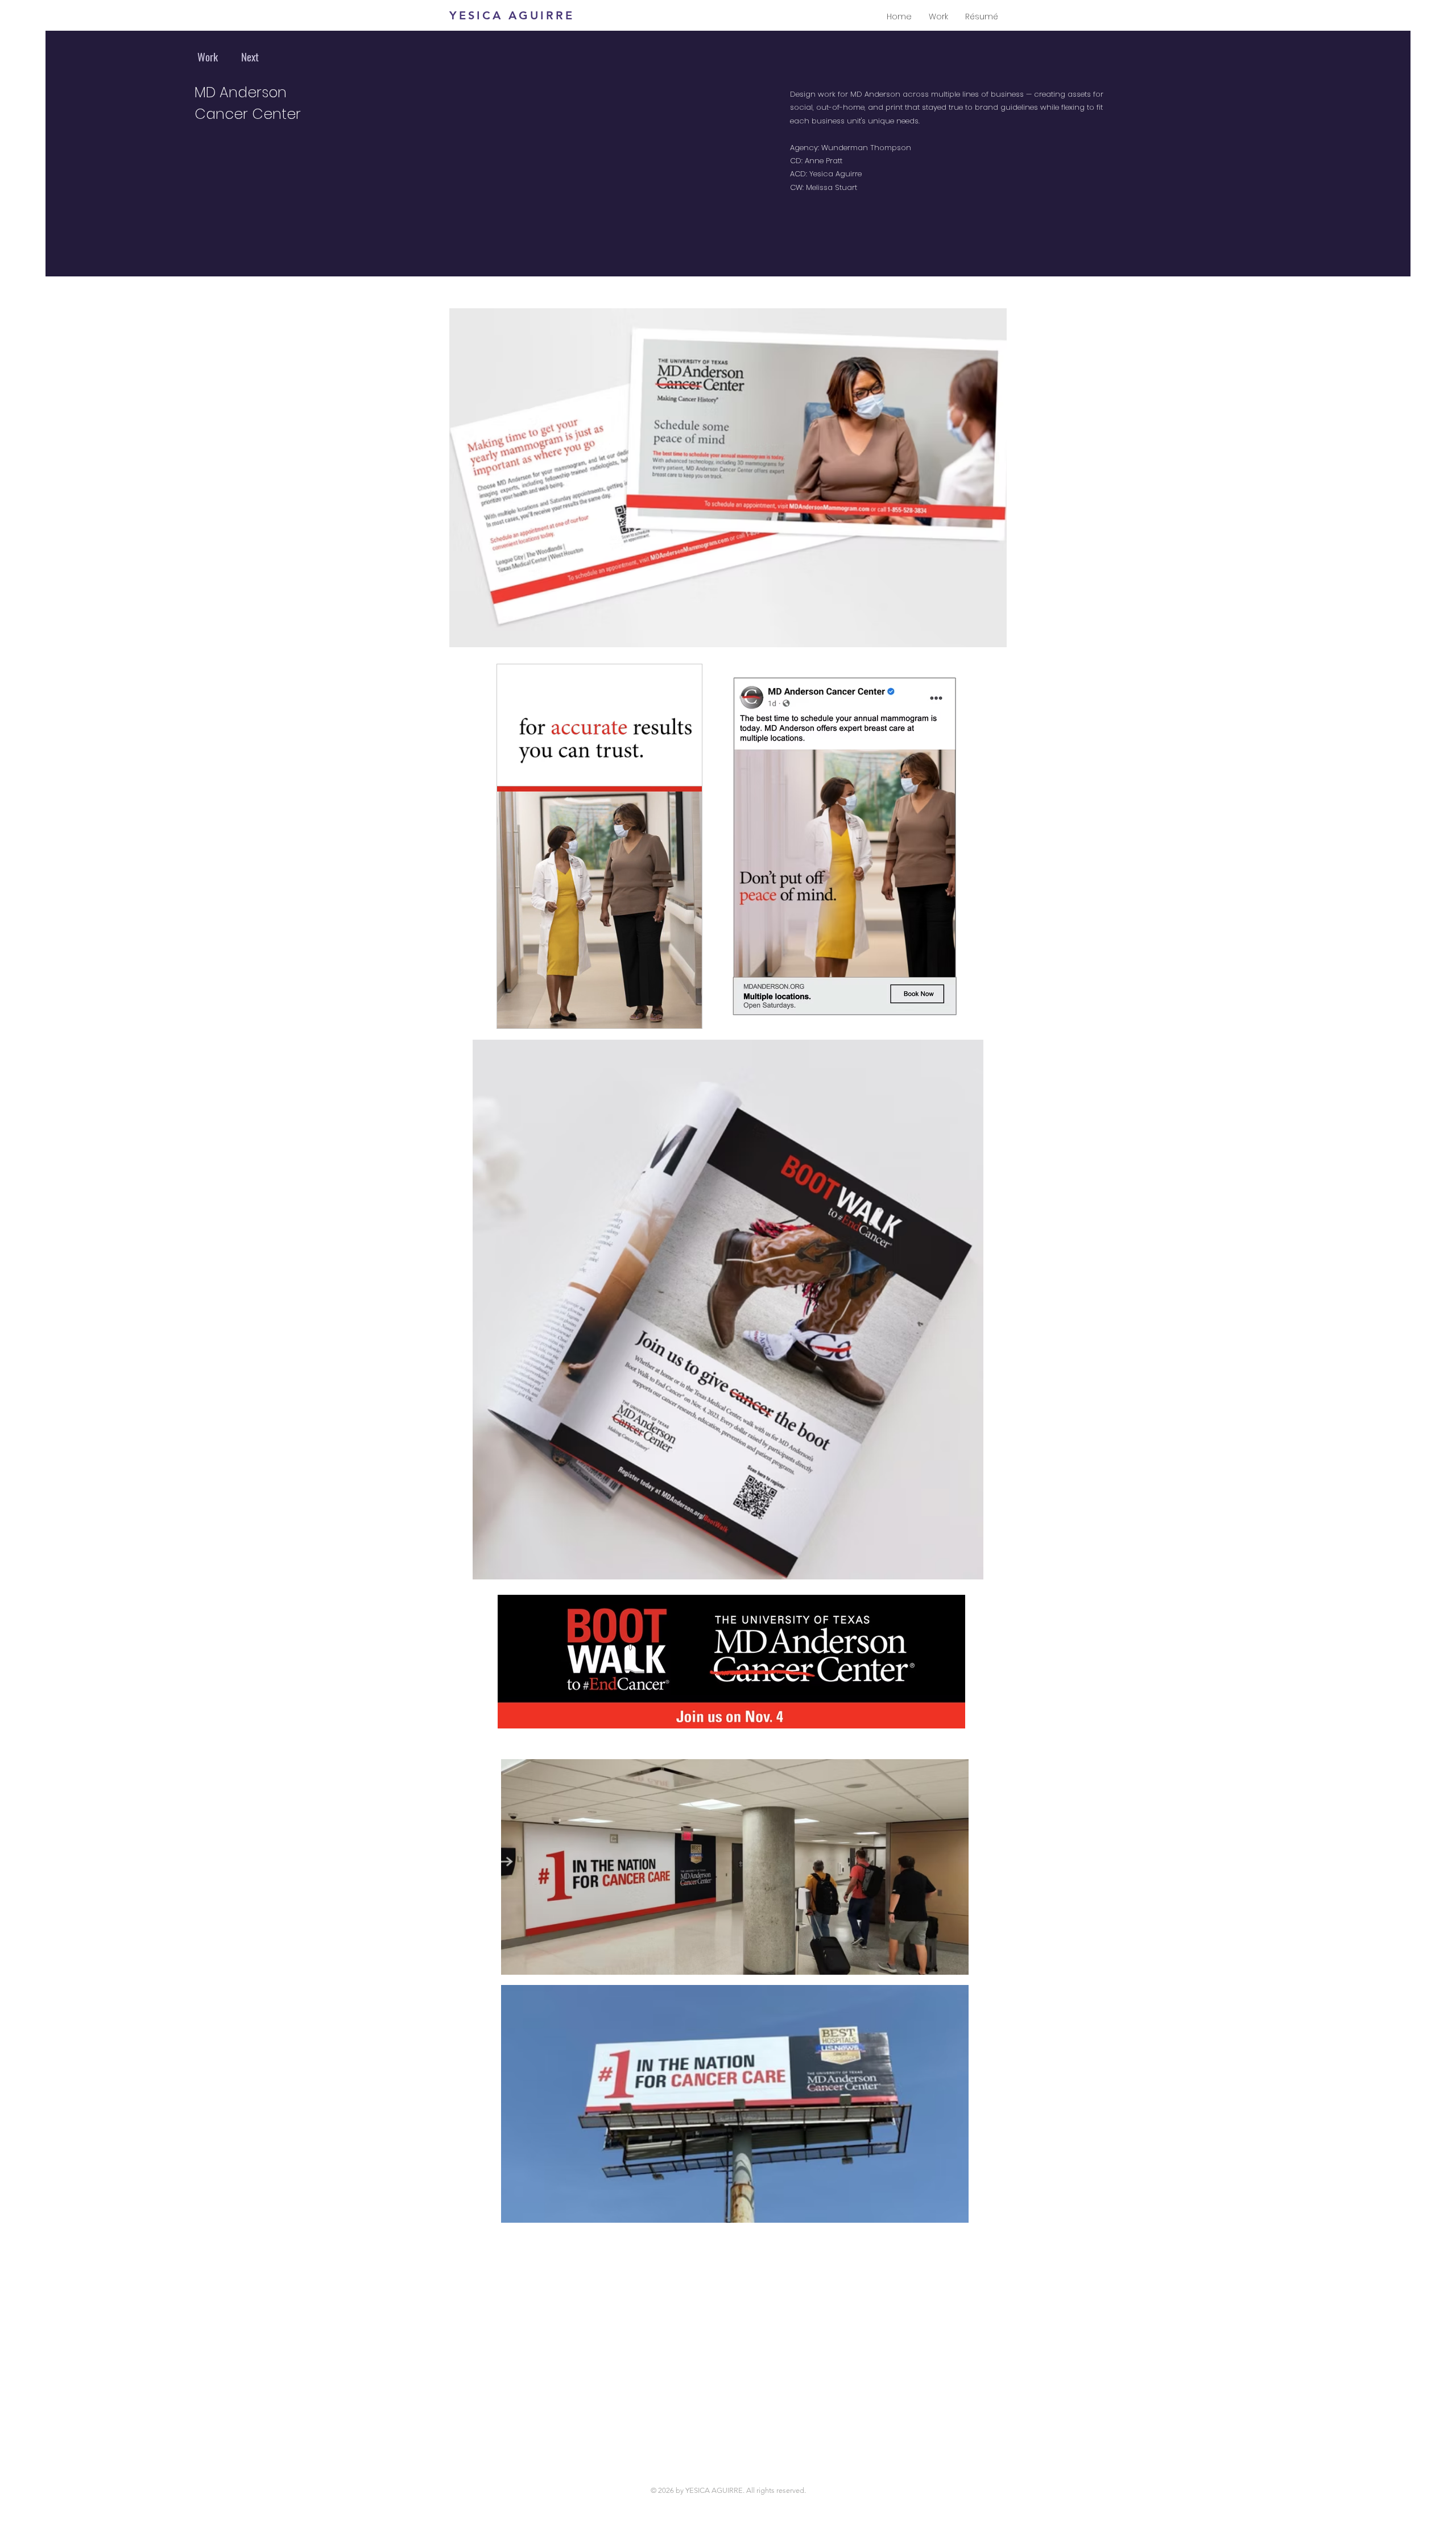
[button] (687, 1016)
